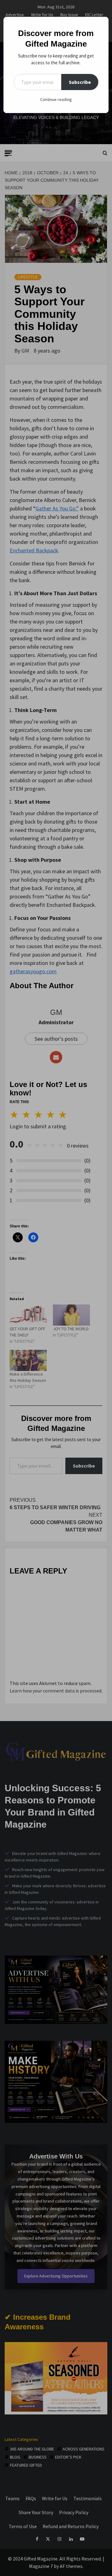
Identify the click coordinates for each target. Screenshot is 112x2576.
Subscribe (80, 82)
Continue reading (56, 99)
